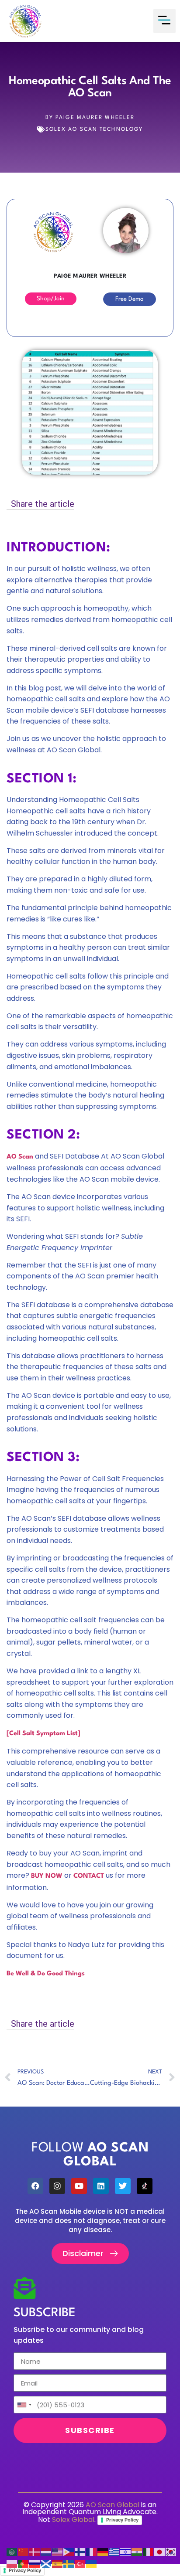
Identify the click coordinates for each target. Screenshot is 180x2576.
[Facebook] (35, 2186)
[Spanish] (58, 2564)
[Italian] (149, 2552)
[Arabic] (12, 2552)
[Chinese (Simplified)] (24, 2552)
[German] (103, 2552)
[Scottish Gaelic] (46, 2564)
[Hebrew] (126, 2552)
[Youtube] (79, 2186)
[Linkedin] (101, 2186)
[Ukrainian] (92, 2564)
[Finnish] (80, 2552)
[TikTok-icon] (145, 2186)
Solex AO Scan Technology (94, 129)
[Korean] (171, 2552)
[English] (58, 2552)
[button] (164, 21)
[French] (92, 2552)
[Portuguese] (24, 2564)
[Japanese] (160, 2552)
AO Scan (20, 1157)
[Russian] (35, 2564)
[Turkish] (80, 2564)
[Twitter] (123, 2186)
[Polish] (12, 2564)
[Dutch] (46, 2552)
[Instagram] (57, 2186)
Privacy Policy (122, 2520)
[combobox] (24, 2405)
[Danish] (35, 2552)
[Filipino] (69, 2552)
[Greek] (114, 2552)
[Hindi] (137, 2552)
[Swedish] (69, 2564)
